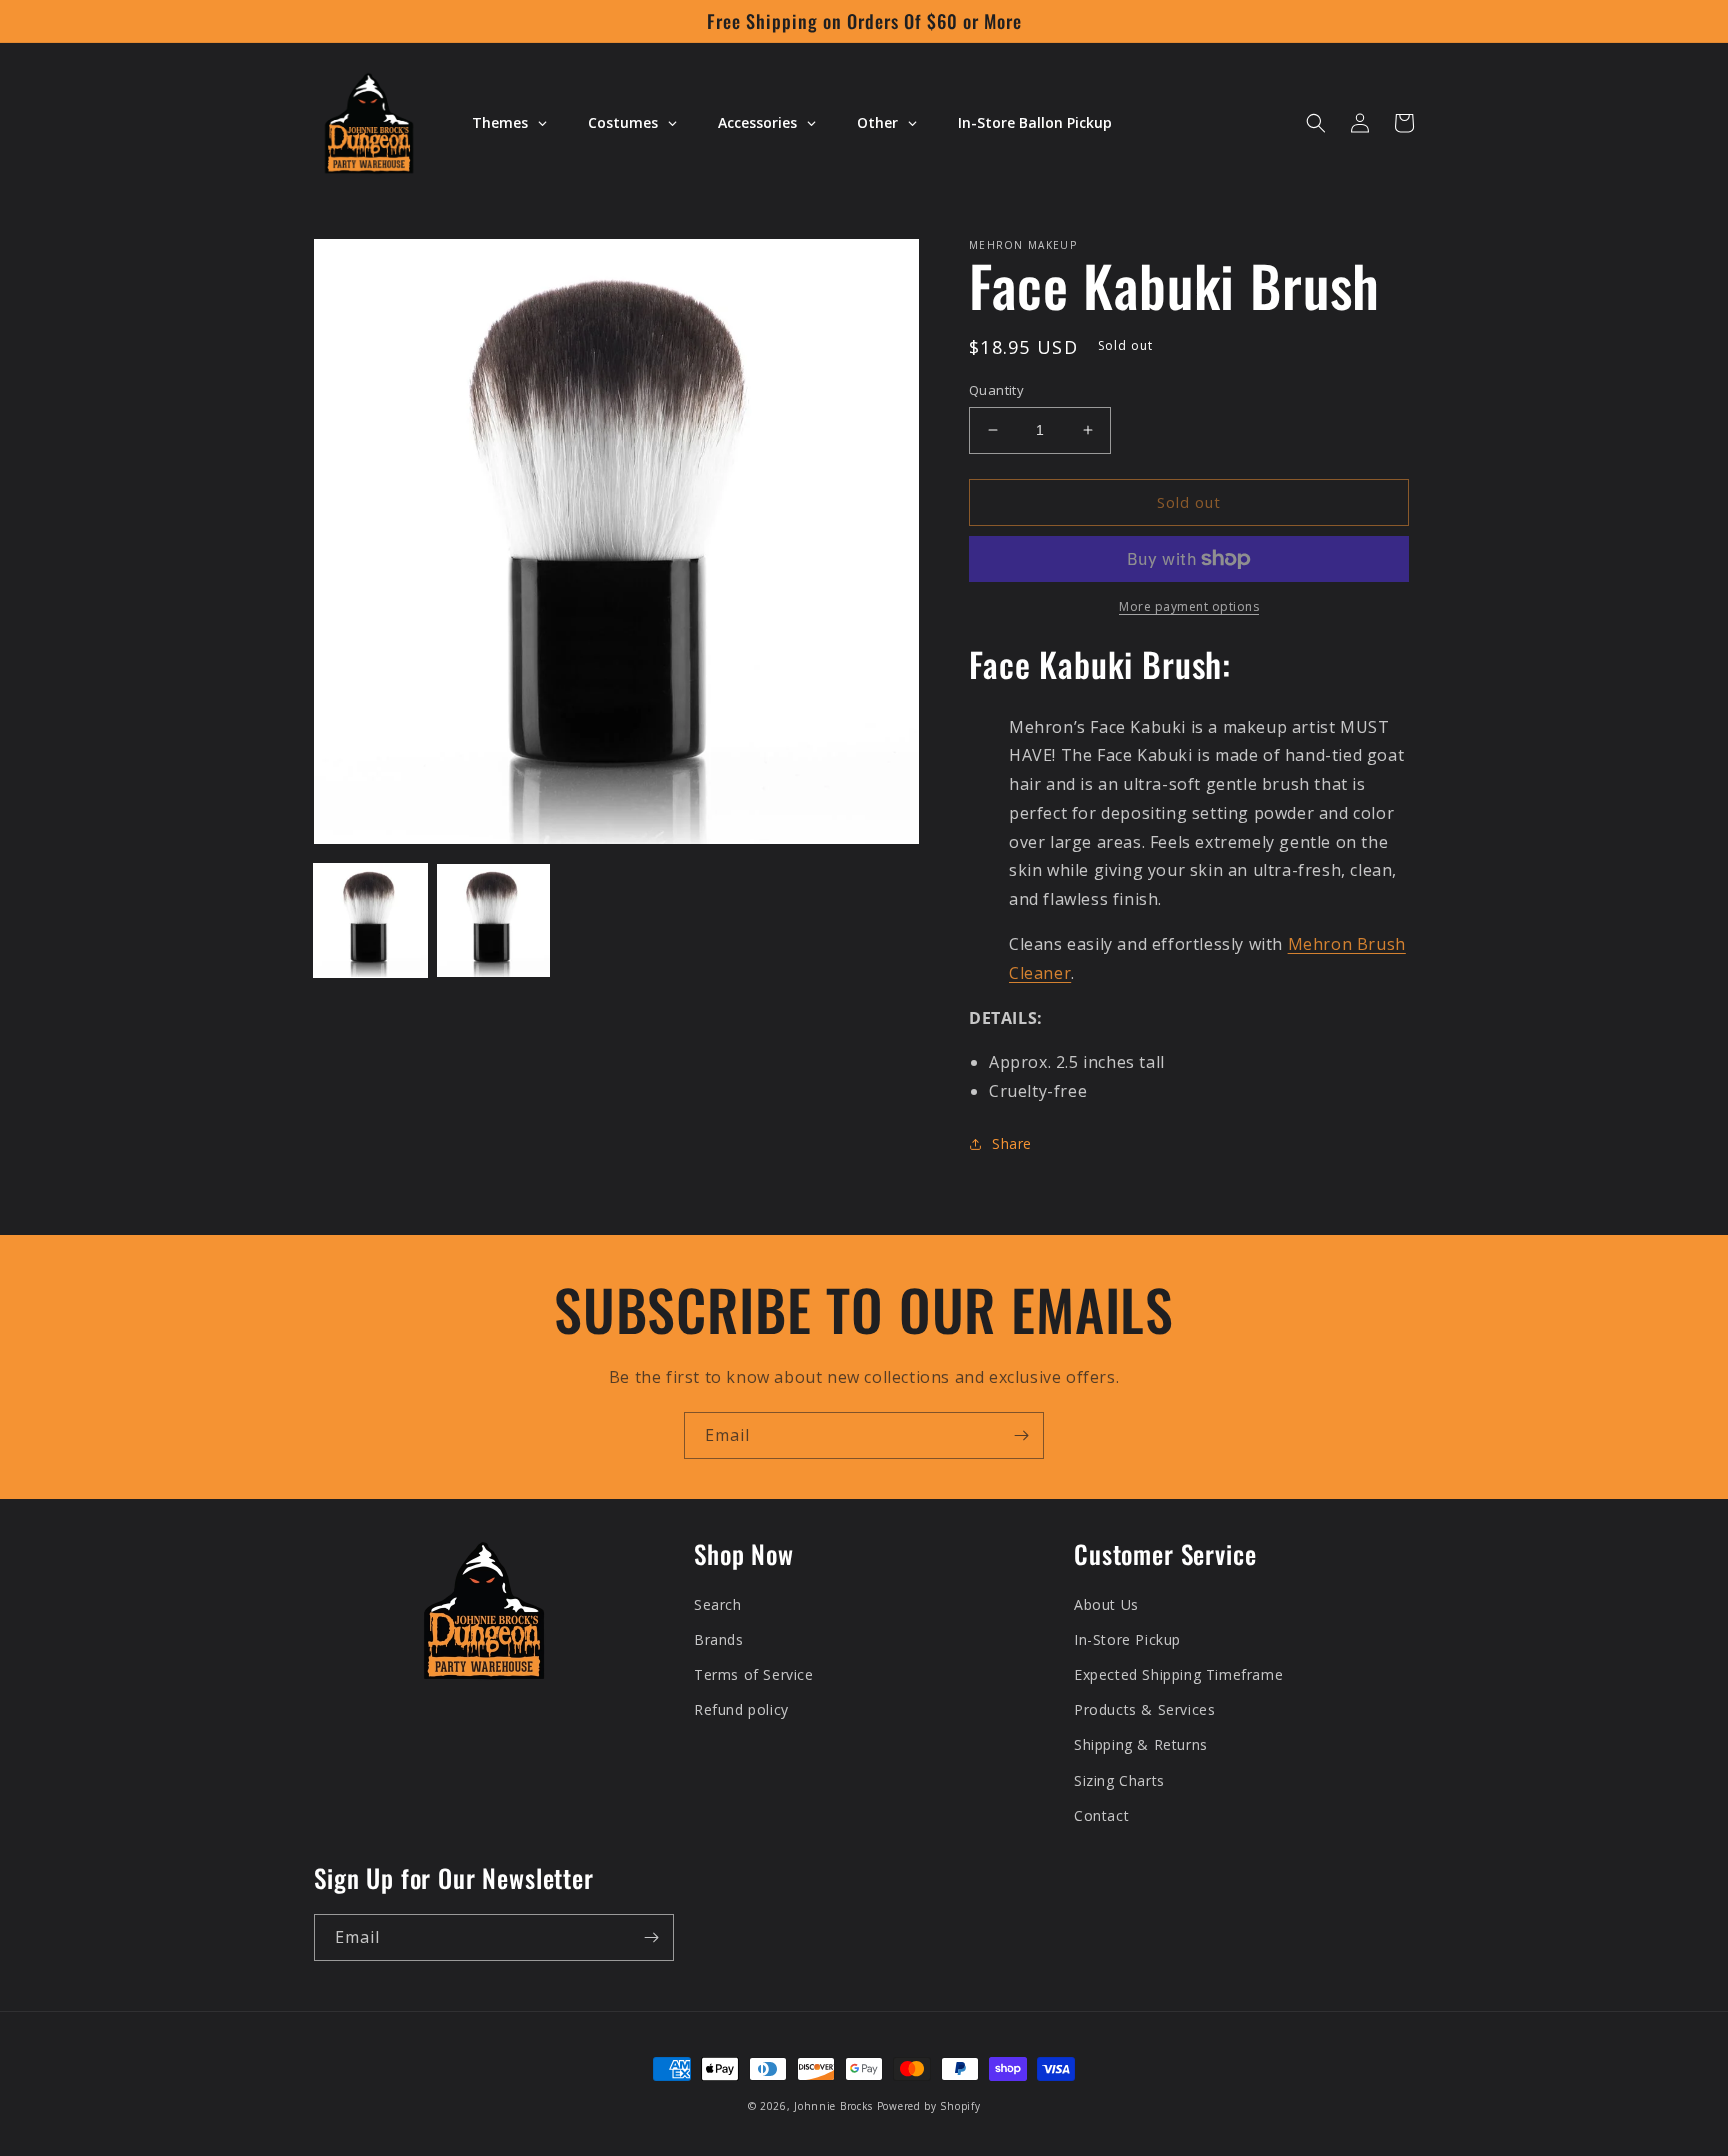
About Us (1106, 1604)
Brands (719, 1639)
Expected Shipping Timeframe (1178, 1674)
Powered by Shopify (929, 2106)
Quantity (996, 390)
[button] (1316, 123)
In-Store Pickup (1127, 1639)
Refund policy (741, 1709)
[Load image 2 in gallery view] (493, 920)
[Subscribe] (1021, 1435)
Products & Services (1144, 1709)
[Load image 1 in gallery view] (370, 920)
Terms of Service (754, 1674)
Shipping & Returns (1141, 1744)
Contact (1101, 1815)
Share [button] (1012, 1143)
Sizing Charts (1119, 1780)
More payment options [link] (1189, 606)
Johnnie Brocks (833, 2106)
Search (718, 1604)
